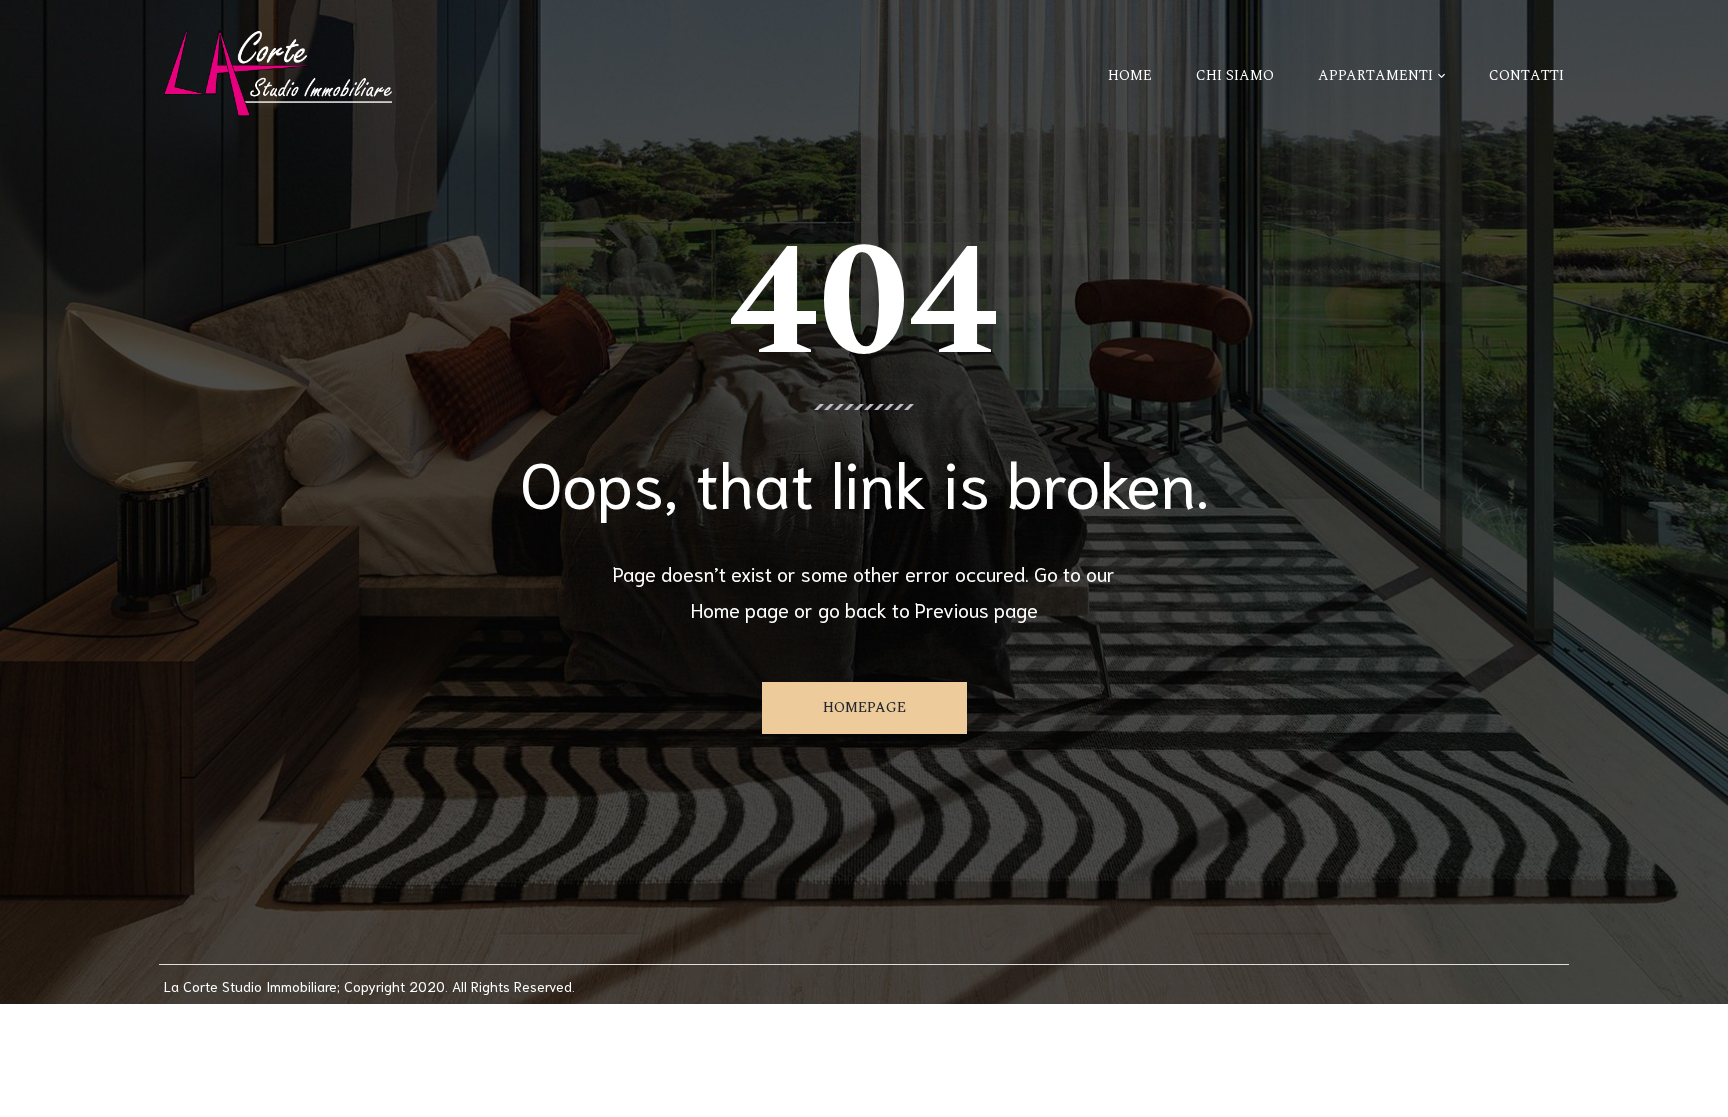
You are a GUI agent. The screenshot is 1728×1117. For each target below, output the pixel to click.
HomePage (864, 707)
